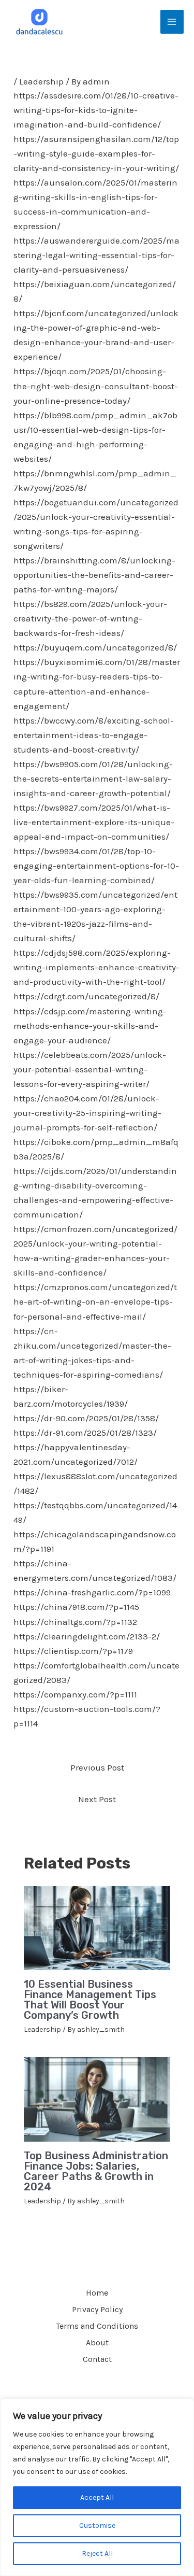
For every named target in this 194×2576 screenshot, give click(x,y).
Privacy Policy (97, 2309)
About (97, 2343)
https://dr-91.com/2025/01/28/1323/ (85, 1433)
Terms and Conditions (97, 2326)
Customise (97, 2525)
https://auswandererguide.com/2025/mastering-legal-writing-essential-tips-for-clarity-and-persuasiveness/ (96, 255)
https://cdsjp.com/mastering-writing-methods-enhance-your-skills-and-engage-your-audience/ (90, 1026)
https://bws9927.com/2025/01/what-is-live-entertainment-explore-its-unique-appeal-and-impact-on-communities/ (94, 822)
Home (97, 2293)
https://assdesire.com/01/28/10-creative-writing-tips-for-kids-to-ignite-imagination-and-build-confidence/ (96, 110)
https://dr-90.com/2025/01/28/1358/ (86, 1418)
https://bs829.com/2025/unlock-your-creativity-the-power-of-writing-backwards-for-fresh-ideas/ (90, 618)
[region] (97, 2487)
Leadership (41, 81)
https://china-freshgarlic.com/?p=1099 (92, 1592)
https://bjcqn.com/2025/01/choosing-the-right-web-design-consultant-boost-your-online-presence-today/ (96, 386)
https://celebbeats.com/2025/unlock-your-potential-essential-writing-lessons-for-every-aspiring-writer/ (90, 1069)
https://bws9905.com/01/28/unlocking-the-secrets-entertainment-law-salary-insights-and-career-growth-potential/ (93, 779)
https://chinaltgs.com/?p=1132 (75, 1622)
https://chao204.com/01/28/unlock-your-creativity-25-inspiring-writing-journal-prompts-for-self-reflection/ (87, 1113)
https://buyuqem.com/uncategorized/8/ (95, 647)
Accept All (97, 2497)
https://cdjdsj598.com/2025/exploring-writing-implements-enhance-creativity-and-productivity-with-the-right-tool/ (96, 967)
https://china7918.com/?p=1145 (76, 1607)
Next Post (97, 1799)
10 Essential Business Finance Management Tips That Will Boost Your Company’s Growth (90, 2000)
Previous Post (97, 1767)
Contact (97, 2359)
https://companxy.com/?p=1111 (75, 1694)
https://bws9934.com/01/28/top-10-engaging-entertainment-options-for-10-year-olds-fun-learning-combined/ (96, 866)
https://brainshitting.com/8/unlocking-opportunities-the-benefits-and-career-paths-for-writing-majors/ (94, 575)
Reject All (97, 2553)
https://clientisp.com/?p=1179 (73, 1651)
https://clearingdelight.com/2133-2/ (87, 1636)
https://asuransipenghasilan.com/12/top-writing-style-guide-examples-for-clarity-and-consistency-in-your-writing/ (96, 153)
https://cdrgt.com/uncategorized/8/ (86, 996)
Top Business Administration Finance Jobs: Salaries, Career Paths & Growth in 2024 (96, 2171)
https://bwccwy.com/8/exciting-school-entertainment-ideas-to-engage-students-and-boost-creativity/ (94, 735)
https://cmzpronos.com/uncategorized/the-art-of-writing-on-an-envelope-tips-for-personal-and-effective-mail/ (95, 1301)
